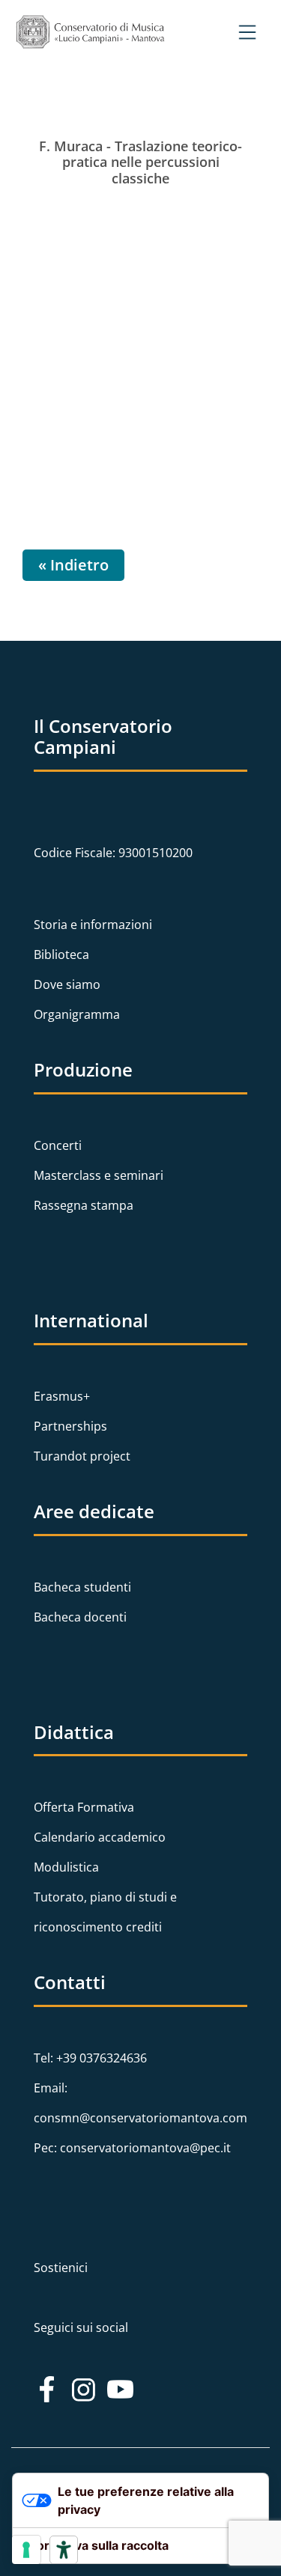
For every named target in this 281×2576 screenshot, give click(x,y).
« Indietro (73, 565)
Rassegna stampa (84, 1205)
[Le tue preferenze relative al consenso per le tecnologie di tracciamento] (26, 2550)
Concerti (58, 1145)
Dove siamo (67, 984)
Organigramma (77, 1014)
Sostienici (61, 2268)
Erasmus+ (62, 1396)
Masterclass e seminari (99, 1175)
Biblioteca (61, 954)
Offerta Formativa (84, 1807)
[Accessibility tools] (64, 2550)
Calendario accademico (100, 1837)
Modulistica (66, 1867)
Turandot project (82, 1456)
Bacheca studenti (82, 1587)
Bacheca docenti (80, 1617)
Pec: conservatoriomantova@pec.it (132, 2148)
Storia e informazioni (93, 925)
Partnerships (70, 1426)
